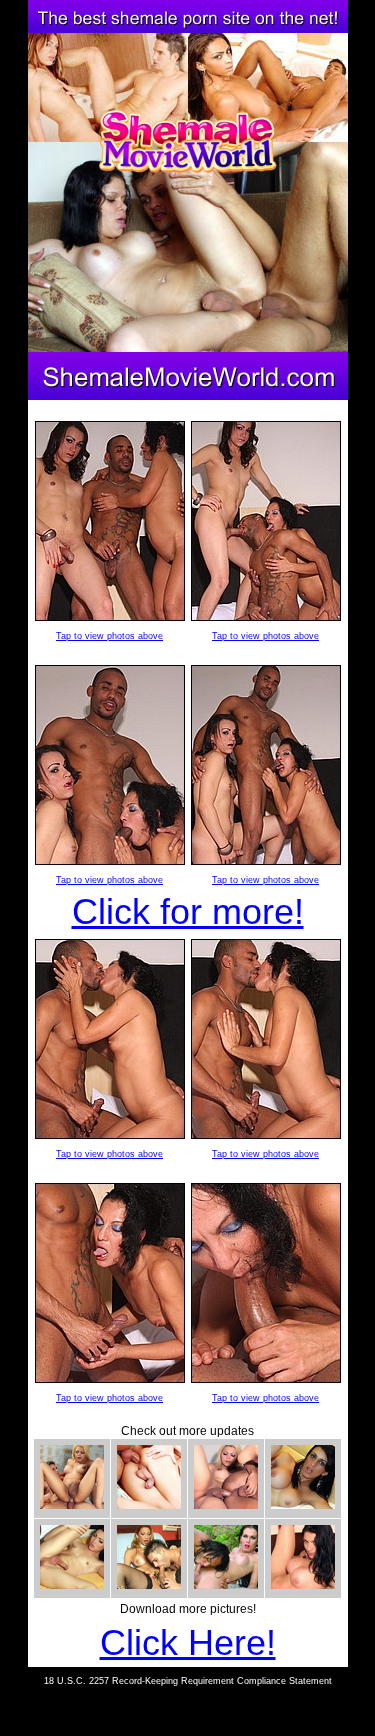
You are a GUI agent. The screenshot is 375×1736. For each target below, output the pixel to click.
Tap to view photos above (109, 636)
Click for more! (188, 911)
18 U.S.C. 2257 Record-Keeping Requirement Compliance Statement (188, 1681)
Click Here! (188, 1642)
